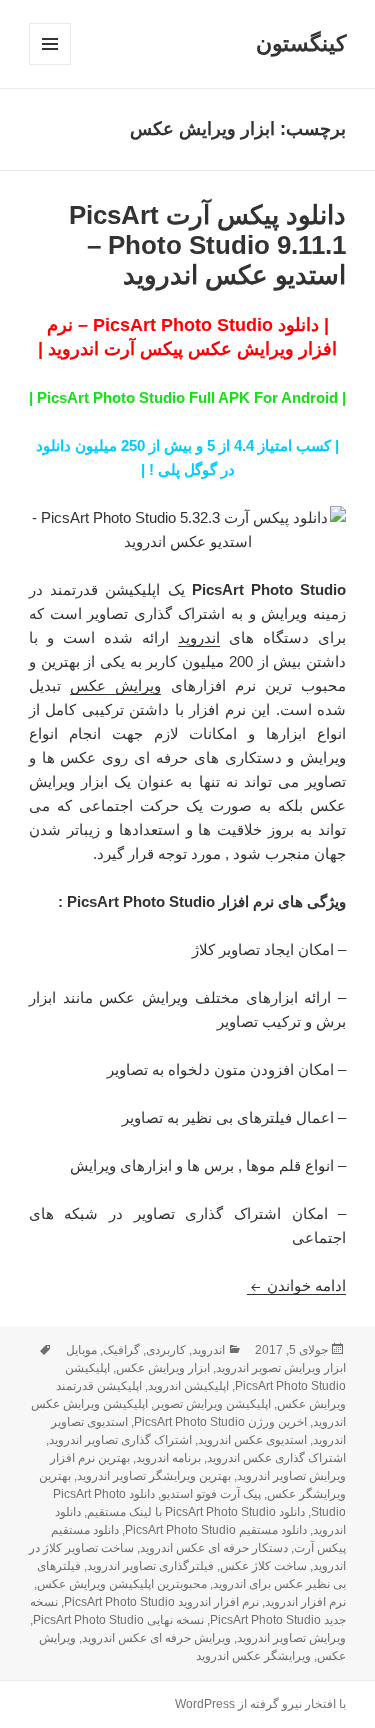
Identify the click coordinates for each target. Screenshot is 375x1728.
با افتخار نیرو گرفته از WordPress (260, 1704)
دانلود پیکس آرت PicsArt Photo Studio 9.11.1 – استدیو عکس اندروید (207, 245)
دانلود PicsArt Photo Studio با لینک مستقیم (196, 1512)
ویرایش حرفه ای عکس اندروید (156, 1638)
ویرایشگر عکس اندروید (253, 1656)
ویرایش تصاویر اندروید (291, 1638)
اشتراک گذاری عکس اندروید (276, 1458)
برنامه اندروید (168, 1458)
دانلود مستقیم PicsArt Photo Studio (216, 1530)
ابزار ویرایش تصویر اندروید (281, 1368)
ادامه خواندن (296, 1285)
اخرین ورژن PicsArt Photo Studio (220, 1422)
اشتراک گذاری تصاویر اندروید (120, 1440)
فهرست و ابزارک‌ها (49, 64)
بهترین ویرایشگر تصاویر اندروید (154, 1476)
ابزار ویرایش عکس (163, 1368)
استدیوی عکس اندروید (252, 1440)
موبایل (81, 1350)
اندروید (199, 637)
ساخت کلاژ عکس (263, 1566)
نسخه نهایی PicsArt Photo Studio (118, 1620)
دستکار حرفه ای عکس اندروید (214, 1548)
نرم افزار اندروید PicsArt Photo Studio (161, 1602)
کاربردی (166, 1350)
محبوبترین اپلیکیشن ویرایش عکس (122, 1584)
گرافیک (121, 1350)
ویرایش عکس (115, 685)
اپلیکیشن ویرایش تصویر (212, 1404)
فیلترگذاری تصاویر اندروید (150, 1566)
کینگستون (301, 43)
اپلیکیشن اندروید (188, 1386)
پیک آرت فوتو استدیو (211, 1494)
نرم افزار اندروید (305, 1602)
